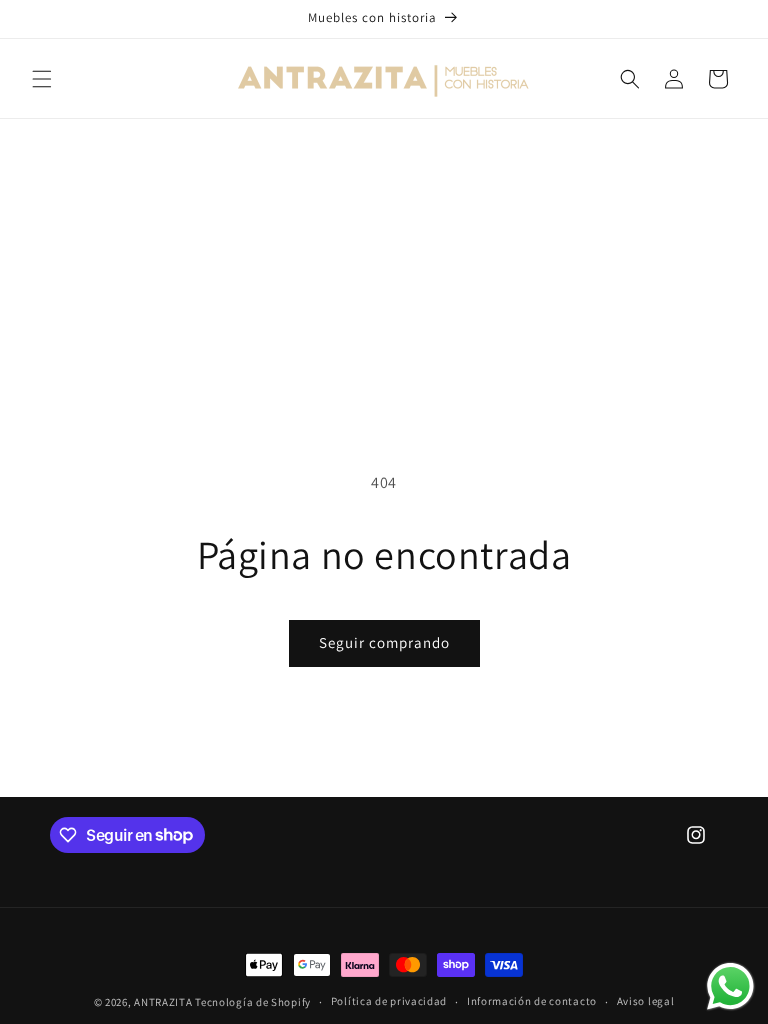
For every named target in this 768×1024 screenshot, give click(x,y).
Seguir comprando (384, 642)
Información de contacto (532, 1001)
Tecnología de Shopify (253, 1002)
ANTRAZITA (163, 1002)
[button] (42, 79)
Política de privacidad (389, 1001)
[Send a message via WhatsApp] (730, 986)
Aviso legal (646, 1001)
